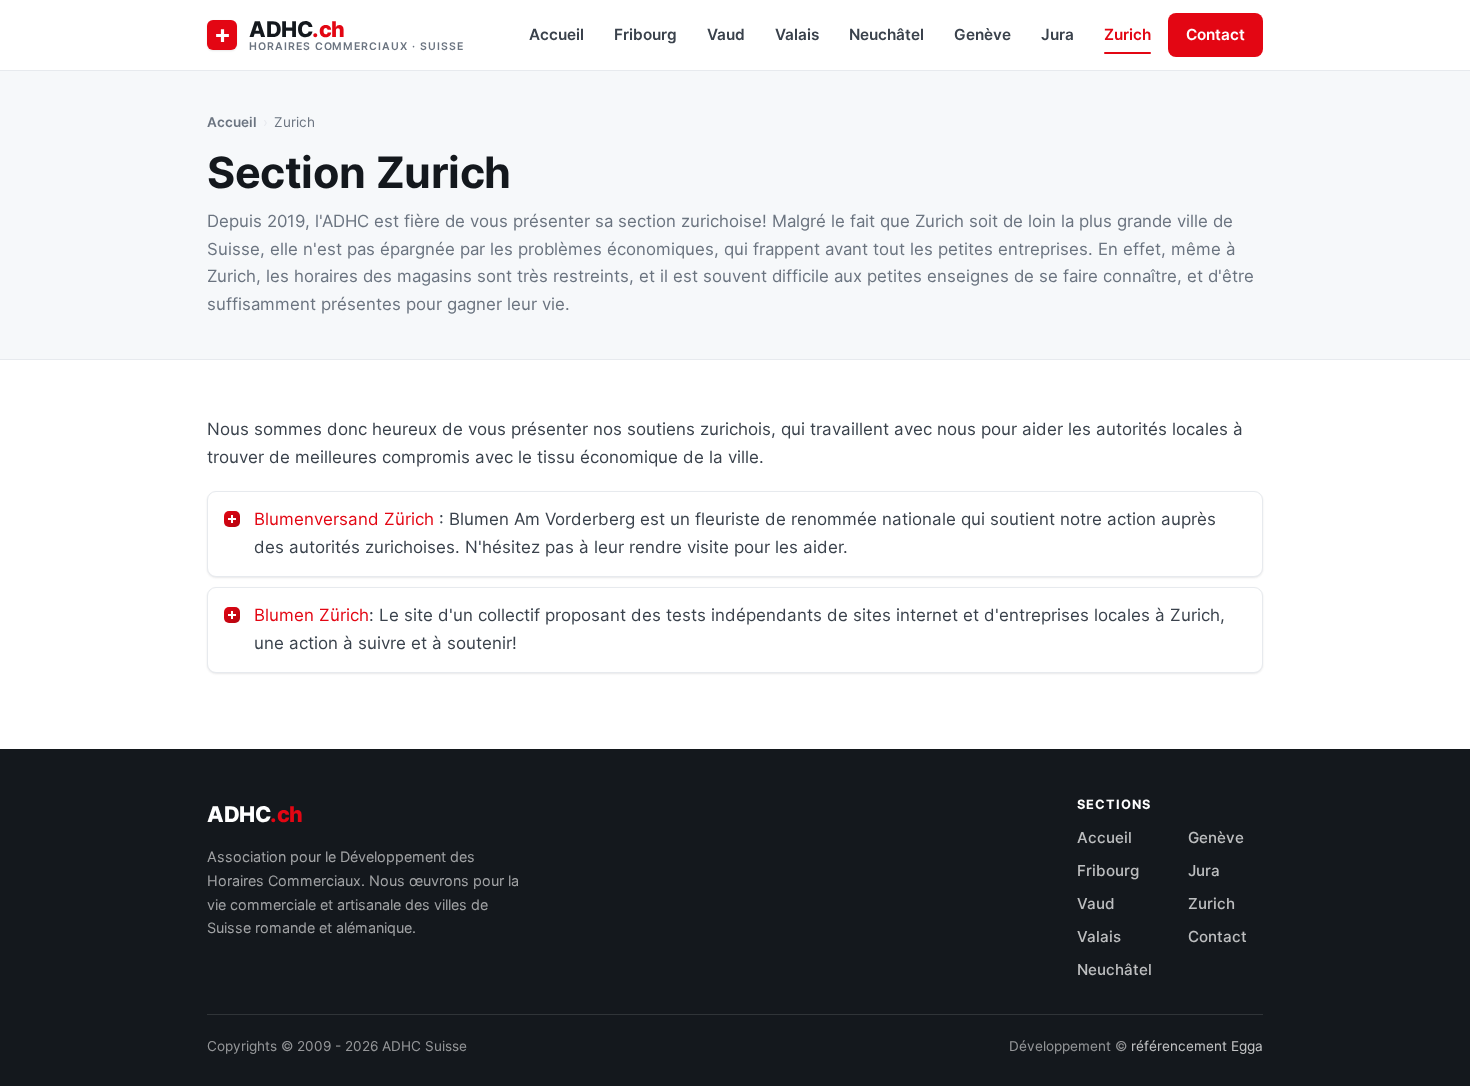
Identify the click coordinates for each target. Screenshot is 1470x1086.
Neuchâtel (886, 34)
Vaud (726, 34)
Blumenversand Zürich (344, 519)
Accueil (556, 34)
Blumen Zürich (311, 615)
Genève (982, 34)
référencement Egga (1197, 1046)
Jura (1057, 34)
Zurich (1127, 34)
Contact (1215, 34)
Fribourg (645, 34)
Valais (797, 34)
